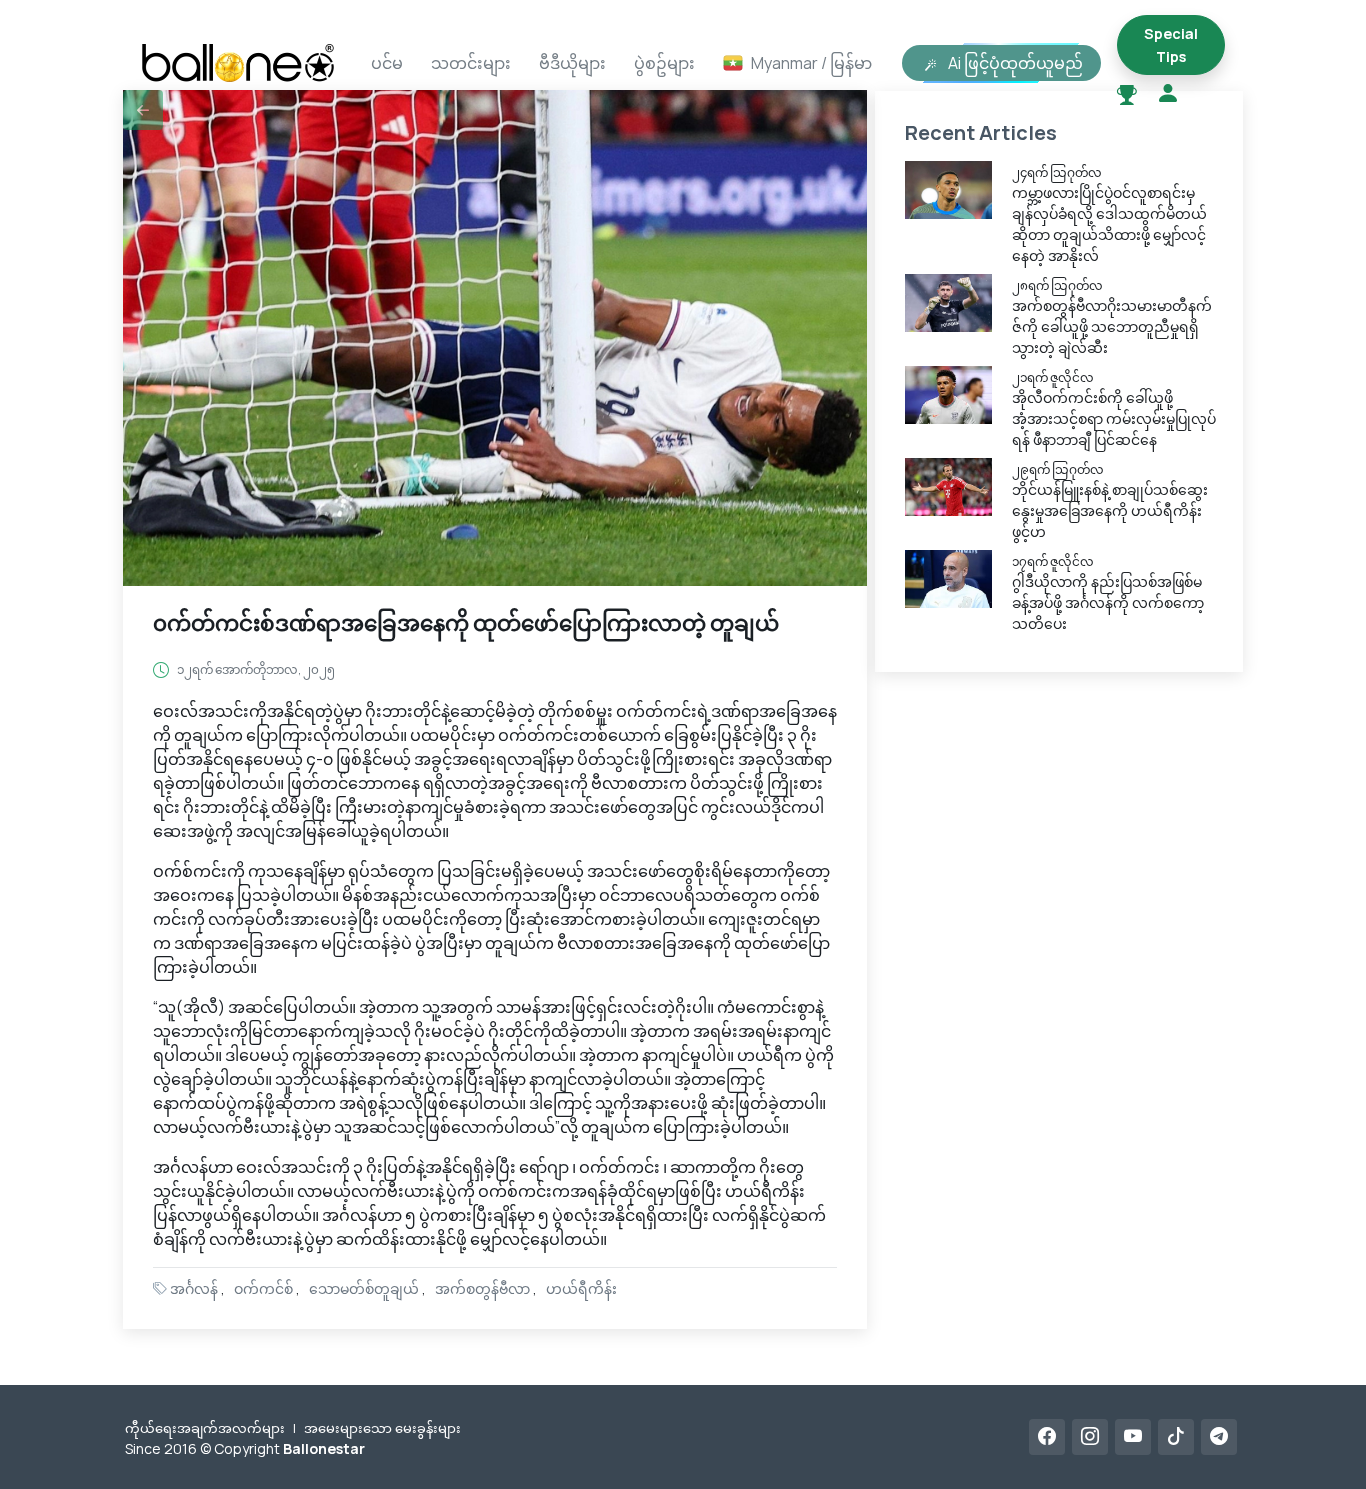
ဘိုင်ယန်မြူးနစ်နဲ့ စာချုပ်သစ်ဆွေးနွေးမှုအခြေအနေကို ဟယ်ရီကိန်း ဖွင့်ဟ (1110, 510)
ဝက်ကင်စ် (263, 1288)
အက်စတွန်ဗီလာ (482, 1288)
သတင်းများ (471, 63)
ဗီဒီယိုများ (572, 63)
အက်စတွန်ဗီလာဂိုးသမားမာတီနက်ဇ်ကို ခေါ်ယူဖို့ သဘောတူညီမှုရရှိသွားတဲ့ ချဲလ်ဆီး (1112, 326)
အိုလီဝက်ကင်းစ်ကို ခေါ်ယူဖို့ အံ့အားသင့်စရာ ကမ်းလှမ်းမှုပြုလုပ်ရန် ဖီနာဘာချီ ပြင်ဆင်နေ (1114, 418)
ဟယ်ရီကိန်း (581, 1288)
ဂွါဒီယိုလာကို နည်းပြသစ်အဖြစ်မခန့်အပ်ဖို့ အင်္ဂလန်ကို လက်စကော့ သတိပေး (1108, 602)
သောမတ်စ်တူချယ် (364, 1288)
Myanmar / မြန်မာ (811, 63)
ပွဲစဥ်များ (664, 63)
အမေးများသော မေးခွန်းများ (382, 1428)
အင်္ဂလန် (194, 1288)
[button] (143, 110)
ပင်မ (387, 63)
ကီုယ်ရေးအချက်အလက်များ (205, 1428)
